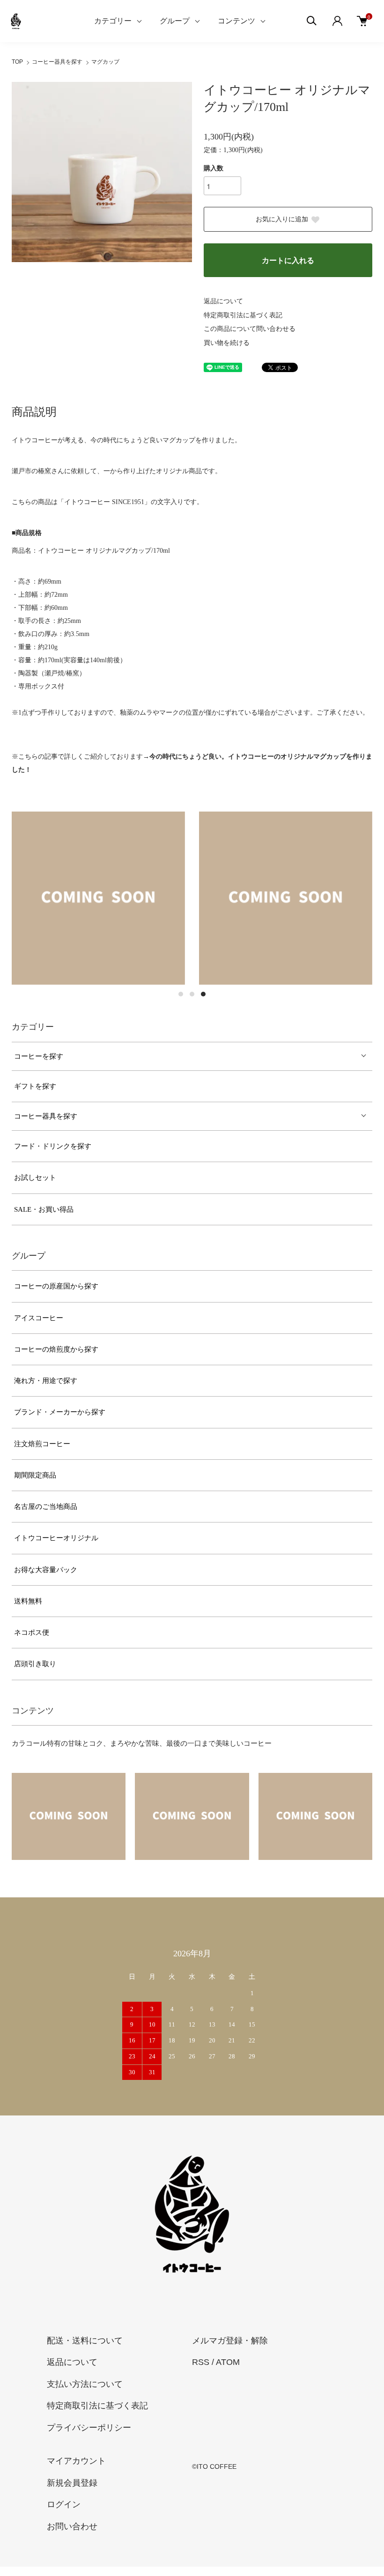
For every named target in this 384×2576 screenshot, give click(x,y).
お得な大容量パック (46, 1570)
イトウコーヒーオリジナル (56, 1538)
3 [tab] (203, 994)
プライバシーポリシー (89, 2428)
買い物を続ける (227, 343)
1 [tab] (181, 994)
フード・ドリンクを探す (53, 1146)
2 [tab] (192, 994)
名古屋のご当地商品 (46, 1507)
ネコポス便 (32, 1632)
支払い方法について (85, 2384)
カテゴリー (113, 21)
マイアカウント (76, 2461)
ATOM (228, 2362)
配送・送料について (85, 2341)
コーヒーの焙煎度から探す (56, 1349)
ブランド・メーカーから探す (60, 1412)
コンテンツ (236, 21)
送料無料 (28, 1601)
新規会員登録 (72, 2483)
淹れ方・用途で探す (46, 1381)
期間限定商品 (35, 1475)
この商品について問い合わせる (250, 329)
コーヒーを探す (39, 1056)
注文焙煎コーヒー (42, 1444)
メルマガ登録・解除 (230, 2341)
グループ (175, 21)
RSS (201, 2362)
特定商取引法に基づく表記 (243, 315)
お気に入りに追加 (282, 219)
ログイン (64, 2504)
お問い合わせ (72, 2526)
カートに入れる (288, 260)
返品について (223, 301)
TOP (17, 62)
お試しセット (35, 1178)
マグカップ (105, 62)
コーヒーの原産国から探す (56, 1286)
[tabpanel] (98, 898)
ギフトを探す (35, 1086)
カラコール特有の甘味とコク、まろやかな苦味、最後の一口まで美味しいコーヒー (142, 1743)
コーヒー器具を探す (57, 62)
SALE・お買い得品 (44, 1209)
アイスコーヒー (39, 1318)
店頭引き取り (35, 1664)
